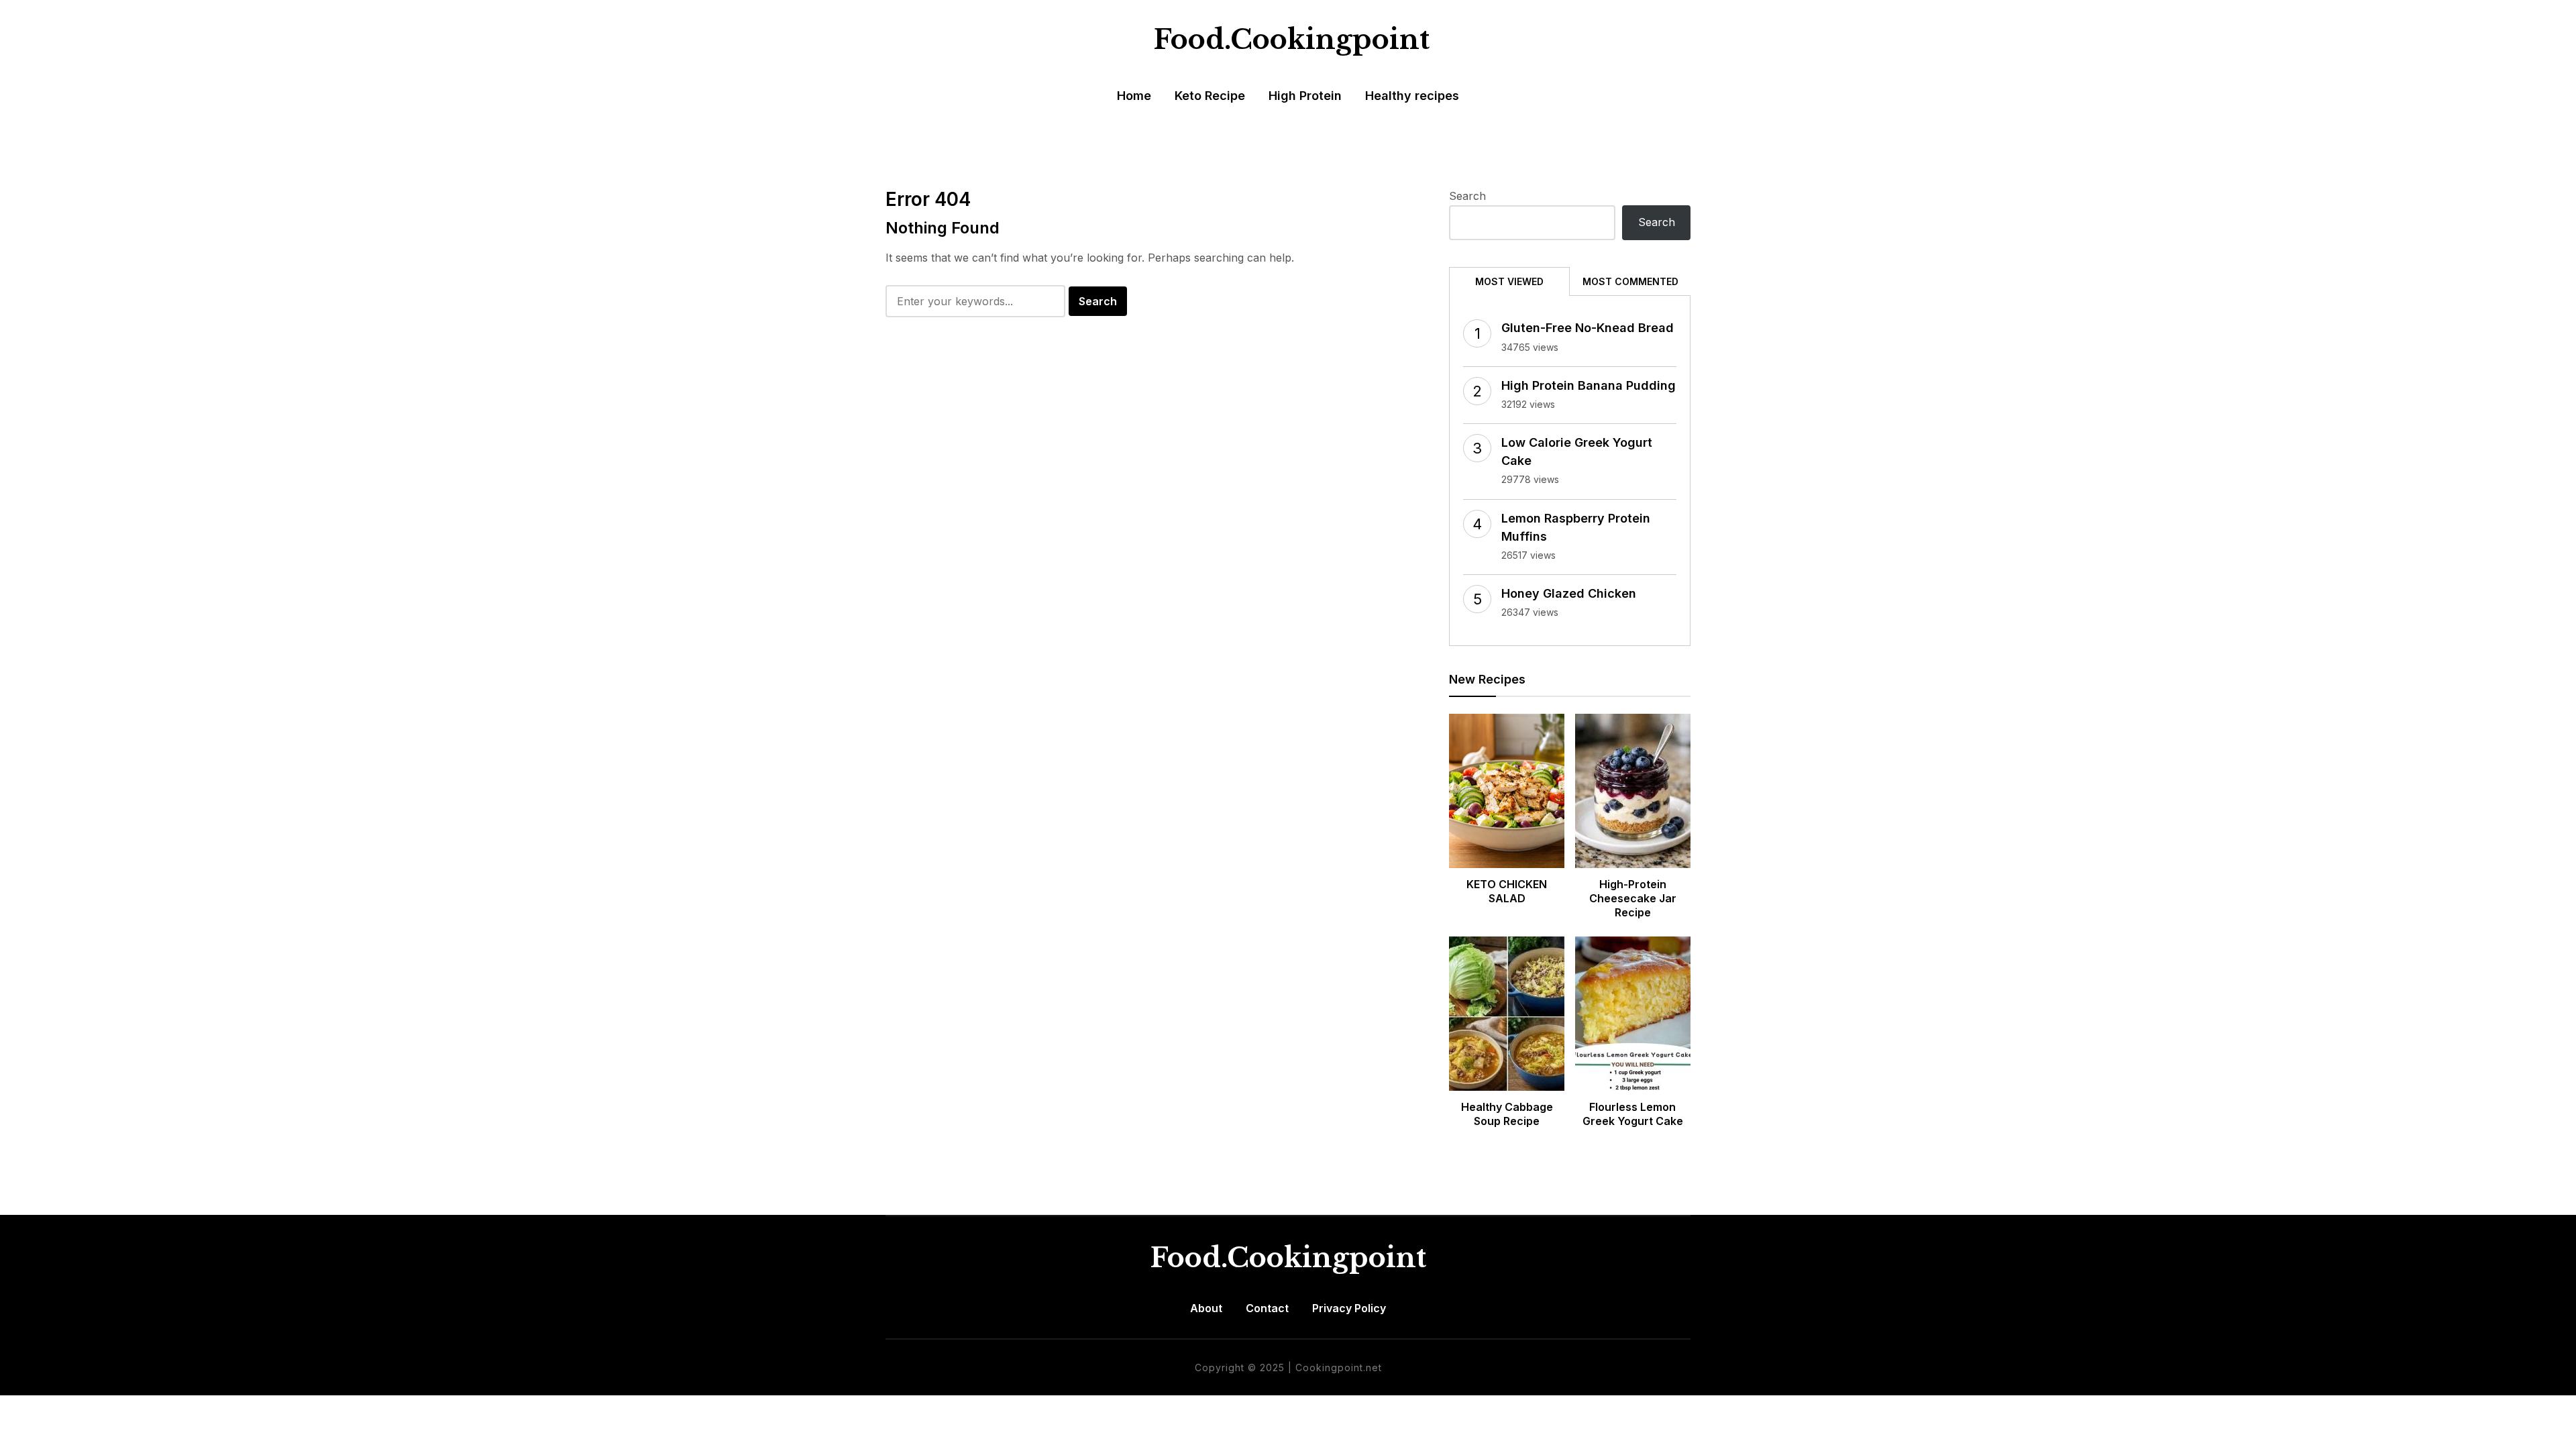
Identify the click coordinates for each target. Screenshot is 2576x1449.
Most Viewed (1509, 281)
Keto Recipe (1210, 96)
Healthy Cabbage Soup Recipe (1507, 1114)
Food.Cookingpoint (1292, 40)
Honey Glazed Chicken (1569, 593)
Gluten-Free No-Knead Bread (1588, 328)
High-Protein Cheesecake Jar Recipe (1633, 898)
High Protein (1305, 96)
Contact (1267, 1308)
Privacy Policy (1349, 1308)
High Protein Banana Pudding (1589, 385)
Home (1134, 96)
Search (1467, 196)
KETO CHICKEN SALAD (1507, 891)
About (1206, 1308)
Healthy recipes (1412, 96)
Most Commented (1630, 281)
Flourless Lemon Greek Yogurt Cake (1633, 1114)
